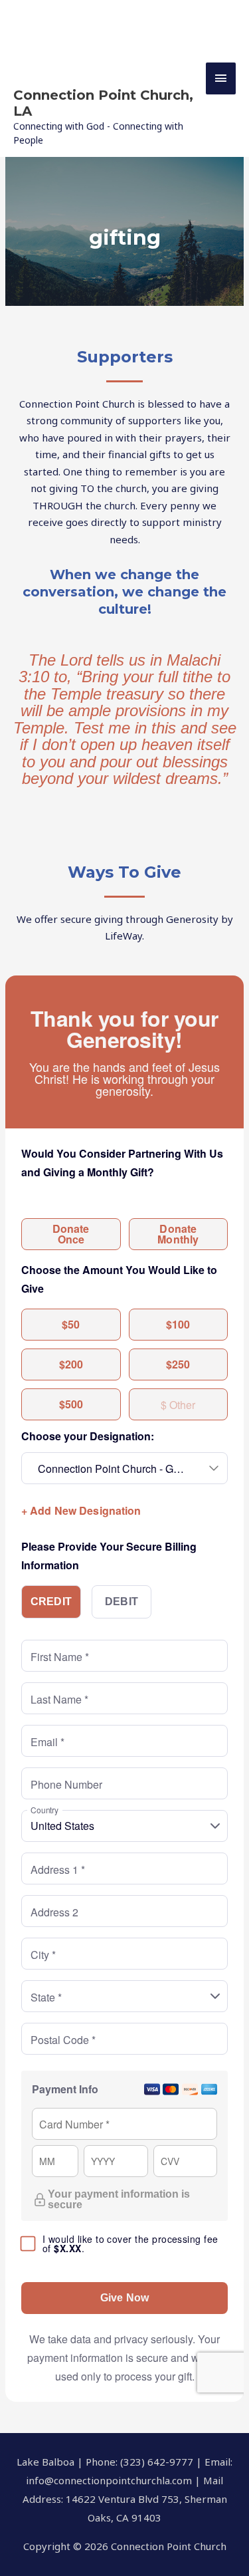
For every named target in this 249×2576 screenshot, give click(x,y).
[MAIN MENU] (221, 78)
